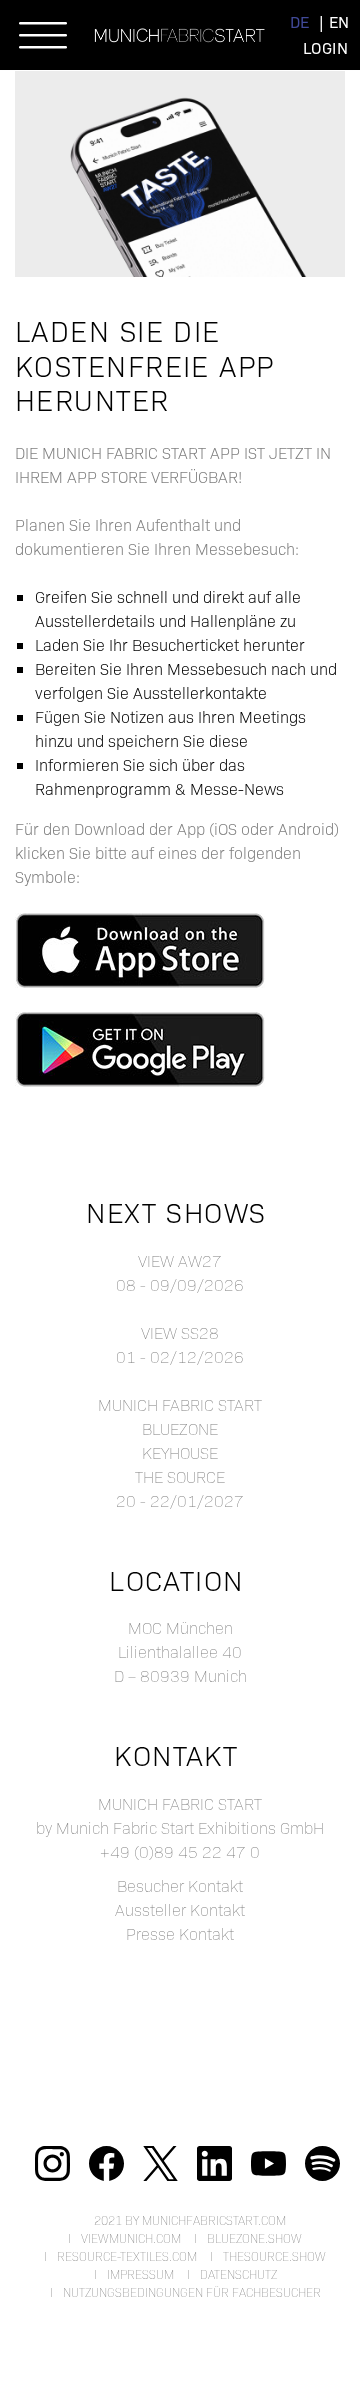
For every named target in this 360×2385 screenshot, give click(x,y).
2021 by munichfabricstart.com (190, 2220)
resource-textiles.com (127, 2256)
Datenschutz (238, 2274)
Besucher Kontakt (180, 1885)
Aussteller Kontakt (180, 1909)
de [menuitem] (299, 21)
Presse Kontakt (180, 1933)
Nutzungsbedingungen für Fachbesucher (192, 2292)
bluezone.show (254, 2238)
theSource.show (274, 2256)
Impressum (140, 2274)
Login (325, 47)
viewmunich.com (131, 2238)
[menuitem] (299, 21)
